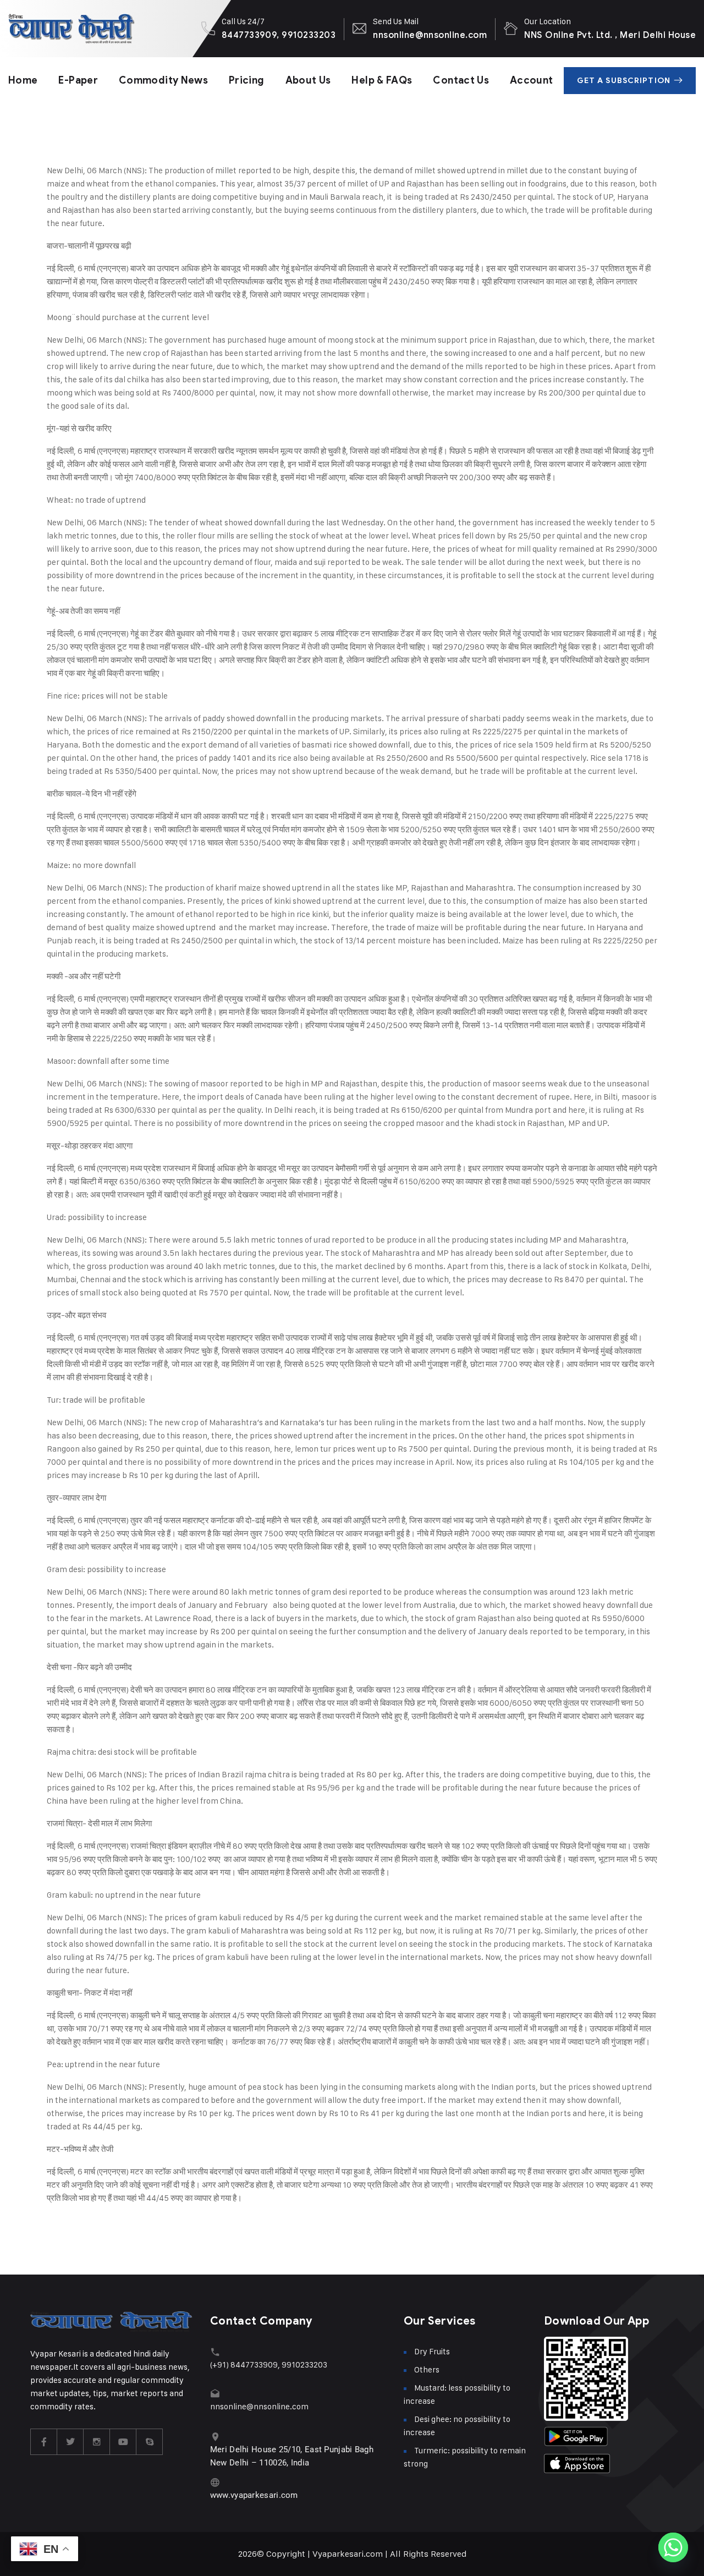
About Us (308, 80)
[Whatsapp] (673, 2547)
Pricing (247, 80)
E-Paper (78, 80)
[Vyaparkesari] (71, 29)
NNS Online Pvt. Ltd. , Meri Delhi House (610, 35)
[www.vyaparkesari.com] (215, 2482)
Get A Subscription (624, 81)
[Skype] (150, 2442)
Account (532, 80)
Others (427, 2369)
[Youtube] (123, 2442)
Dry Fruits (432, 2351)
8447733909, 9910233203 (279, 35)
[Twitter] (70, 2442)
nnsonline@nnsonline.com (430, 35)
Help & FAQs (382, 80)
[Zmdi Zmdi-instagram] (97, 2442)
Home (23, 80)
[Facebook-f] (44, 2442)
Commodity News (163, 80)
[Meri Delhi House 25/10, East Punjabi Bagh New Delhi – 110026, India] (215, 2437)
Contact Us (461, 80)
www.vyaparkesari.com (254, 2495)
